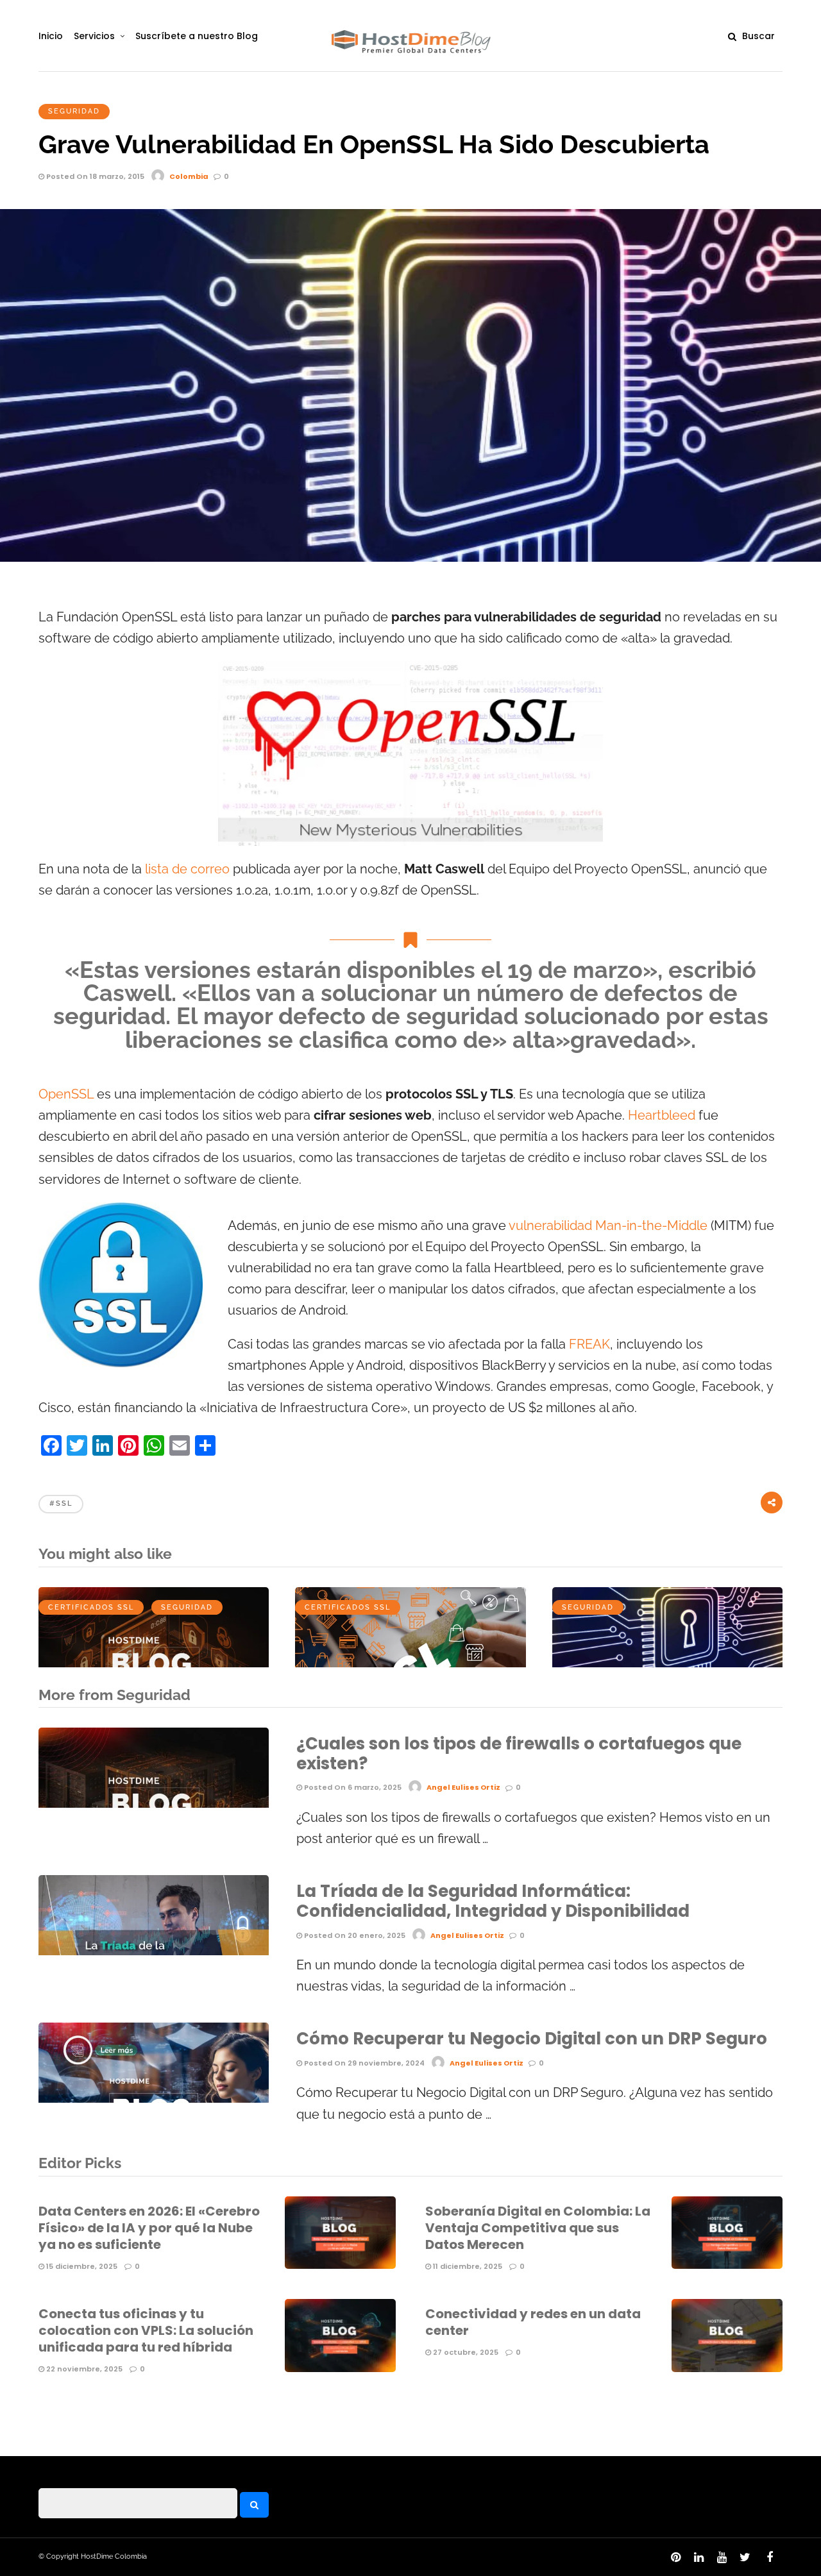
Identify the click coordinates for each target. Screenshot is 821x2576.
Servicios (94, 36)
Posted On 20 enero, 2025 (354, 1935)
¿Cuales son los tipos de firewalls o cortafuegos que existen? (519, 1754)
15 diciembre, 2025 (81, 2266)
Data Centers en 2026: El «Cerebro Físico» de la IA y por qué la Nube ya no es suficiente (149, 2228)
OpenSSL (66, 1094)
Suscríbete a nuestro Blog (197, 36)
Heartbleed (662, 1115)
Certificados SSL (91, 1607)
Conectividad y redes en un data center (533, 2322)
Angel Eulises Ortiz (463, 1787)
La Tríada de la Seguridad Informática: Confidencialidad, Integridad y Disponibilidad (493, 1901)
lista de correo (187, 869)
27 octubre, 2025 (465, 2352)
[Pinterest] (675, 2557)
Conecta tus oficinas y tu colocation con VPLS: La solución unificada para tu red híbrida (146, 2330)
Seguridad (74, 111)
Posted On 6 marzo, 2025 (352, 1787)
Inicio (51, 36)
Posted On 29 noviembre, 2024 (363, 2063)
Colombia (189, 176)
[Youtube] (722, 2557)
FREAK (589, 1344)
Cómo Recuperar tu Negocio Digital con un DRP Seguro (532, 2039)
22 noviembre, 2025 (83, 2369)
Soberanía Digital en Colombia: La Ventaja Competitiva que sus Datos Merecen (538, 2228)
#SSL (61, 1503)
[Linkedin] (698, 2557)
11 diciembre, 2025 (467, 2266)
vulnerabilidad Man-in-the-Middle (608, 1226)
